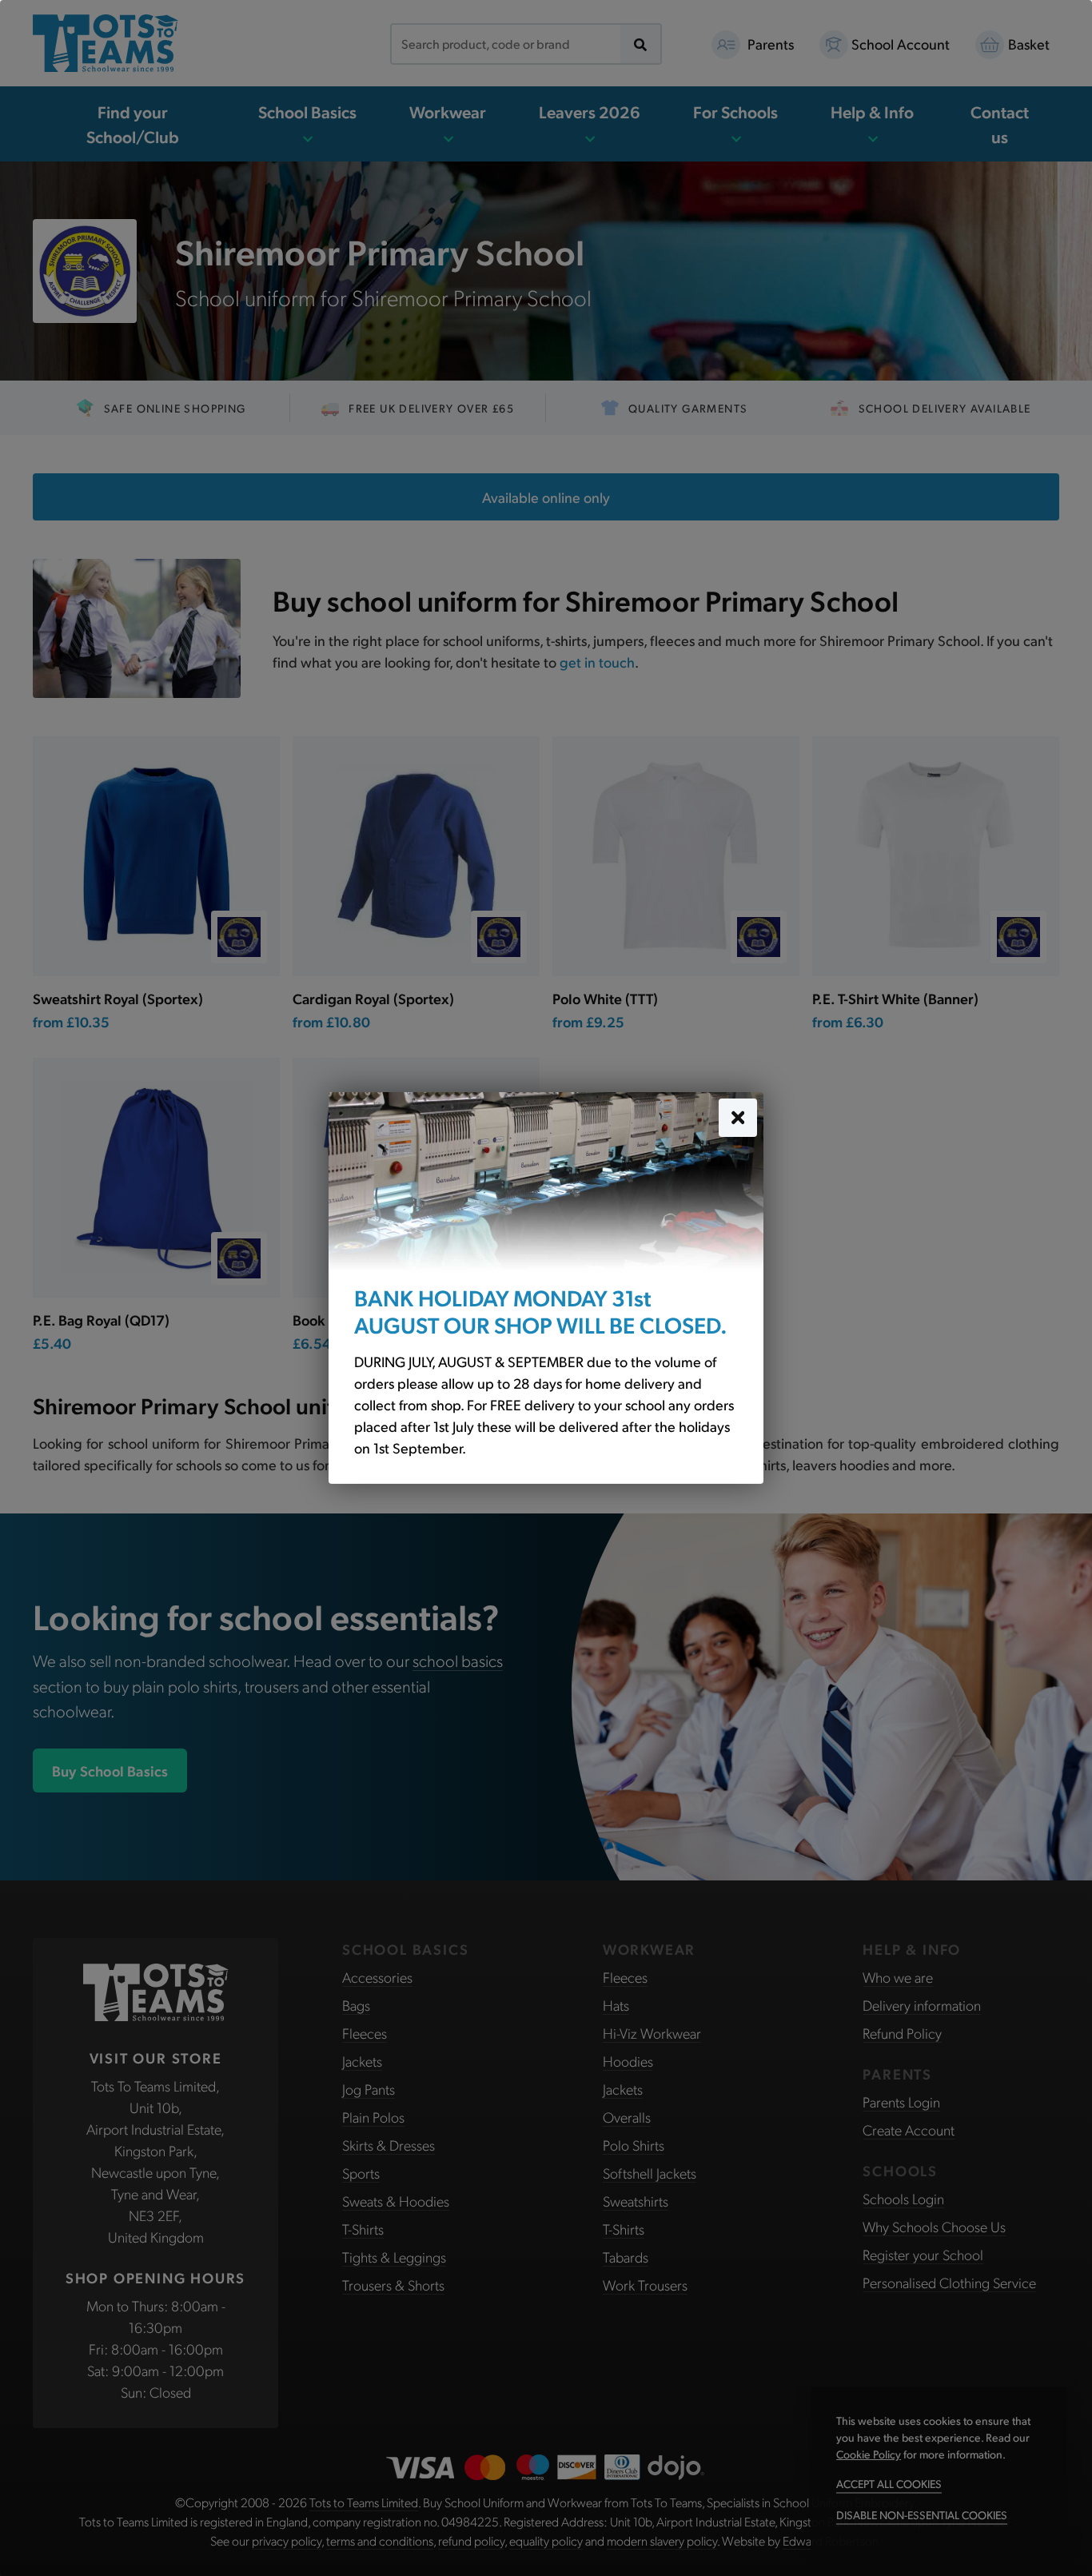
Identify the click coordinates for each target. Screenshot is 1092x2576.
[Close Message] (738, 1118)
